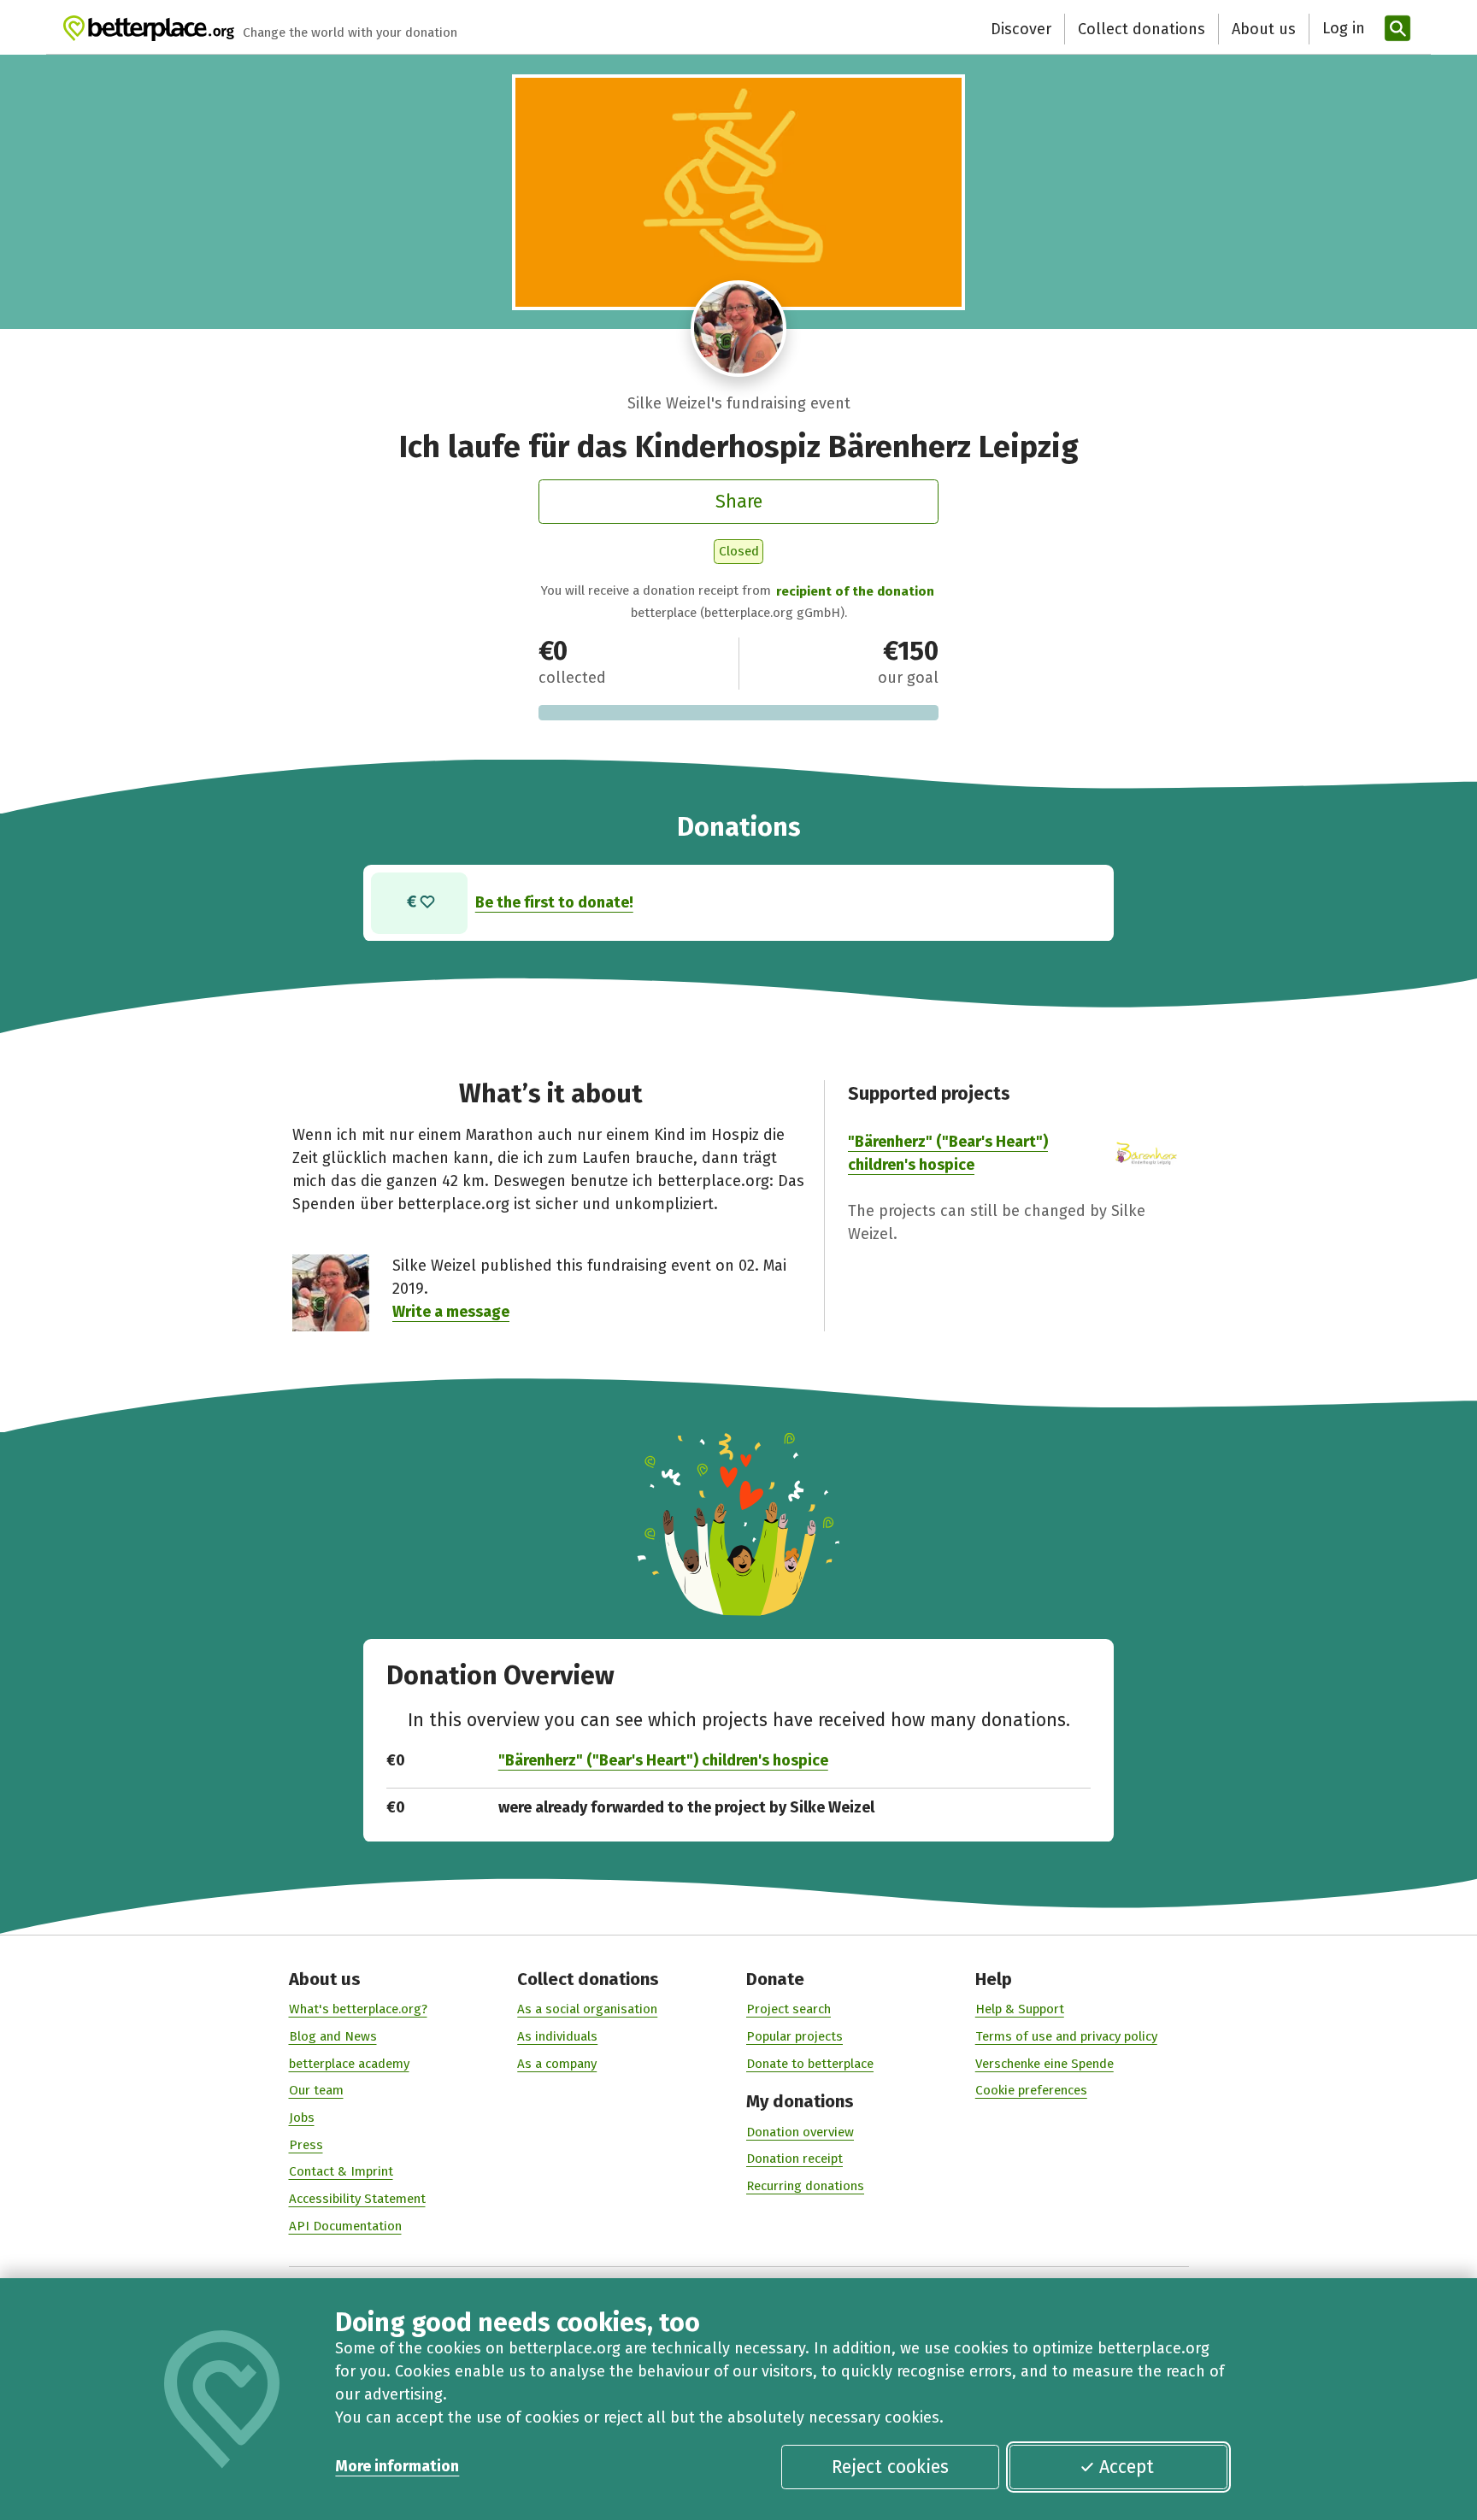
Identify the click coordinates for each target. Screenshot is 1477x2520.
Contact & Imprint (341, 2171)
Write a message (451, 1312)
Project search (789, 2009)
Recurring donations (805, 2186)
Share (739, 502)
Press (306, 2145)
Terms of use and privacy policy (1066, 2036)
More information (397, 2466)
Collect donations (1142, 29)
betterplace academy (349, 2064)
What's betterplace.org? (358, 2009)
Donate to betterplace (810, 2064)
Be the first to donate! (554, 902)
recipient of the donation (855, 591)
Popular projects (794, 2036)
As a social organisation (587, 2009)
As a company (557, 2064)
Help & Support (1020, 2009)
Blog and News (333, 2036)
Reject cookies (890, 2467)
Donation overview (800, 2132)
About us (1264, 29)
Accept (1127, 2467)
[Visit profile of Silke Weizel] (739, 329)
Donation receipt (794, 2159)
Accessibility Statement (357, 2199)
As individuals (557, 2036)
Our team (316, 2090)
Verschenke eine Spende (1044, 2064)
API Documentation (345, 2226)
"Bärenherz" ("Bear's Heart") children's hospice (663, 1760)
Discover (1021, 29)
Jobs (302, 2118)
